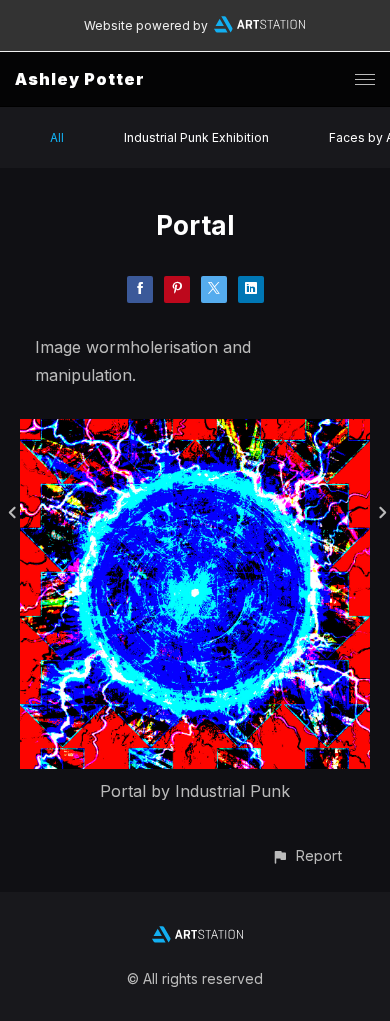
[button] (306, 855)
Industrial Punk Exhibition (196, 137)
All (57, 137)
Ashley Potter (80, 79)
